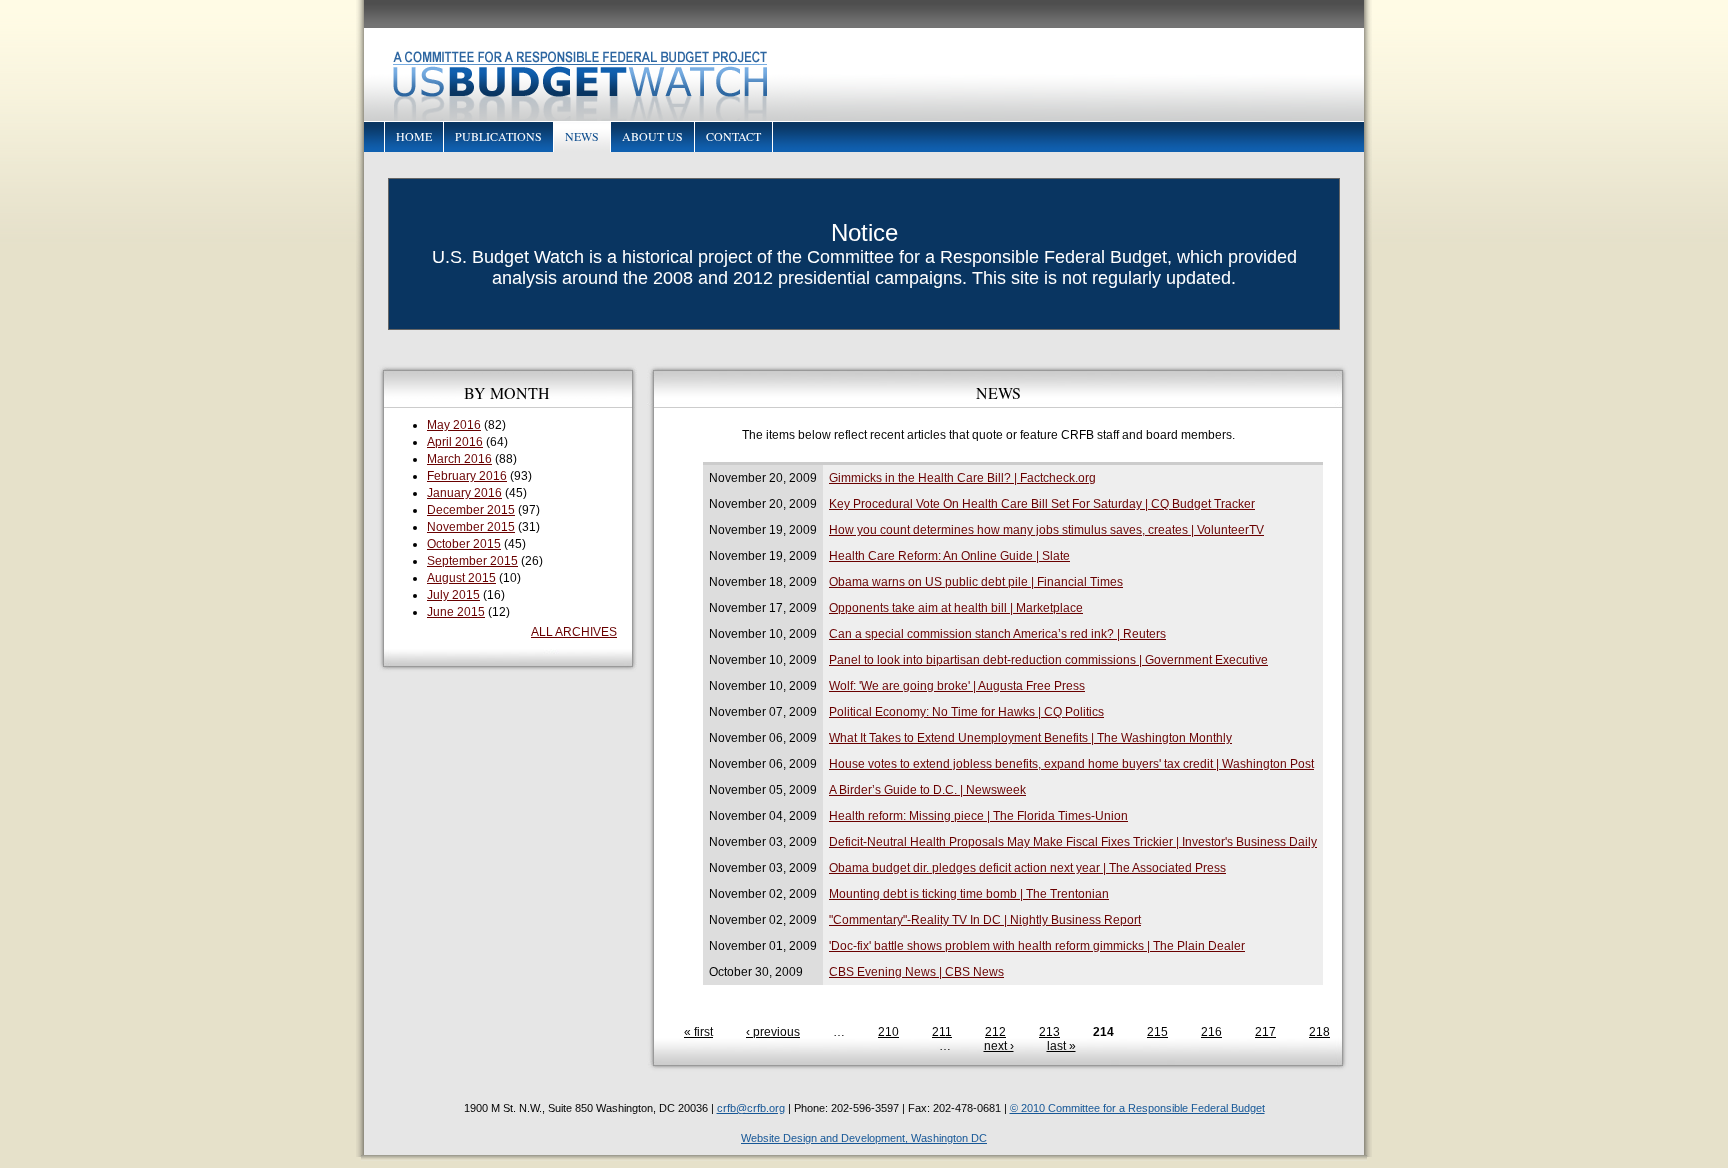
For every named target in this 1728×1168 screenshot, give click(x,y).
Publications (498, 136)
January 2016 (464, 493)
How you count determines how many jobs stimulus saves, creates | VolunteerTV (1046, 530)
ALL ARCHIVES (574, 632)
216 (1211, 1032)
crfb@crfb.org (751, 1108)
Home (414, 136)
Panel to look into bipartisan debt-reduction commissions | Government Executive (1048, 660)
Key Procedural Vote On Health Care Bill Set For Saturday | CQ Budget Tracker (1042, 504)
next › (999, 1046)
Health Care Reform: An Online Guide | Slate (949, 556)
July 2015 (453, 595)
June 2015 (456, 612)
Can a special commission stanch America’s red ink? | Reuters (997, 634)
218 (1319, 1032)
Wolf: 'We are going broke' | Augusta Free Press (957, 686)
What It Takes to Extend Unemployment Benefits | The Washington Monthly (1030, 738)
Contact (733, 136)
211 (942, 1032)
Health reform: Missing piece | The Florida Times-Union (978, 816)
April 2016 (455, 442)
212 (995, 1032)
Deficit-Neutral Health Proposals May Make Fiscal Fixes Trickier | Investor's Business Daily (1073, 842)
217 (1265, 1032)
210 (888, 1032)
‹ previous (773, 1032)
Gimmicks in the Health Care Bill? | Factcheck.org (962, 478)
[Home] (864, 74)
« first (698, 1032)
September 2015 (472, 561)
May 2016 (454, 425)
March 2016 (459, 459)
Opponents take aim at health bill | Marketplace (956, 608)
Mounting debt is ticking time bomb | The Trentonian (969, 894)
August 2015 (461, 578)
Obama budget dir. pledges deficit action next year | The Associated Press (1027, 868)
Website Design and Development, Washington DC (864, 1138)
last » (1061, 1046)
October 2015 (464, 544)
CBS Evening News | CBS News (916, 972)
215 (1157, 1032)
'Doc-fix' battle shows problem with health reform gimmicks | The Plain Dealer (1037, 946)
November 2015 (471, 527)
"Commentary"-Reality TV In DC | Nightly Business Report (985, 920)
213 (1049, 1032)
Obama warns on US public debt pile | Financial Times (976, 582)
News (582, 136)
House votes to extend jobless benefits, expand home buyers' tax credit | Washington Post (1071, 764)
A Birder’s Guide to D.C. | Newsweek (927, 790)
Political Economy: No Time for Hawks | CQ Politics (966, 712)
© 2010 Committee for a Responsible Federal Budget (1137, 1108)
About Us (652, 136)
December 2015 (471, 510)
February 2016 (467, 476)
